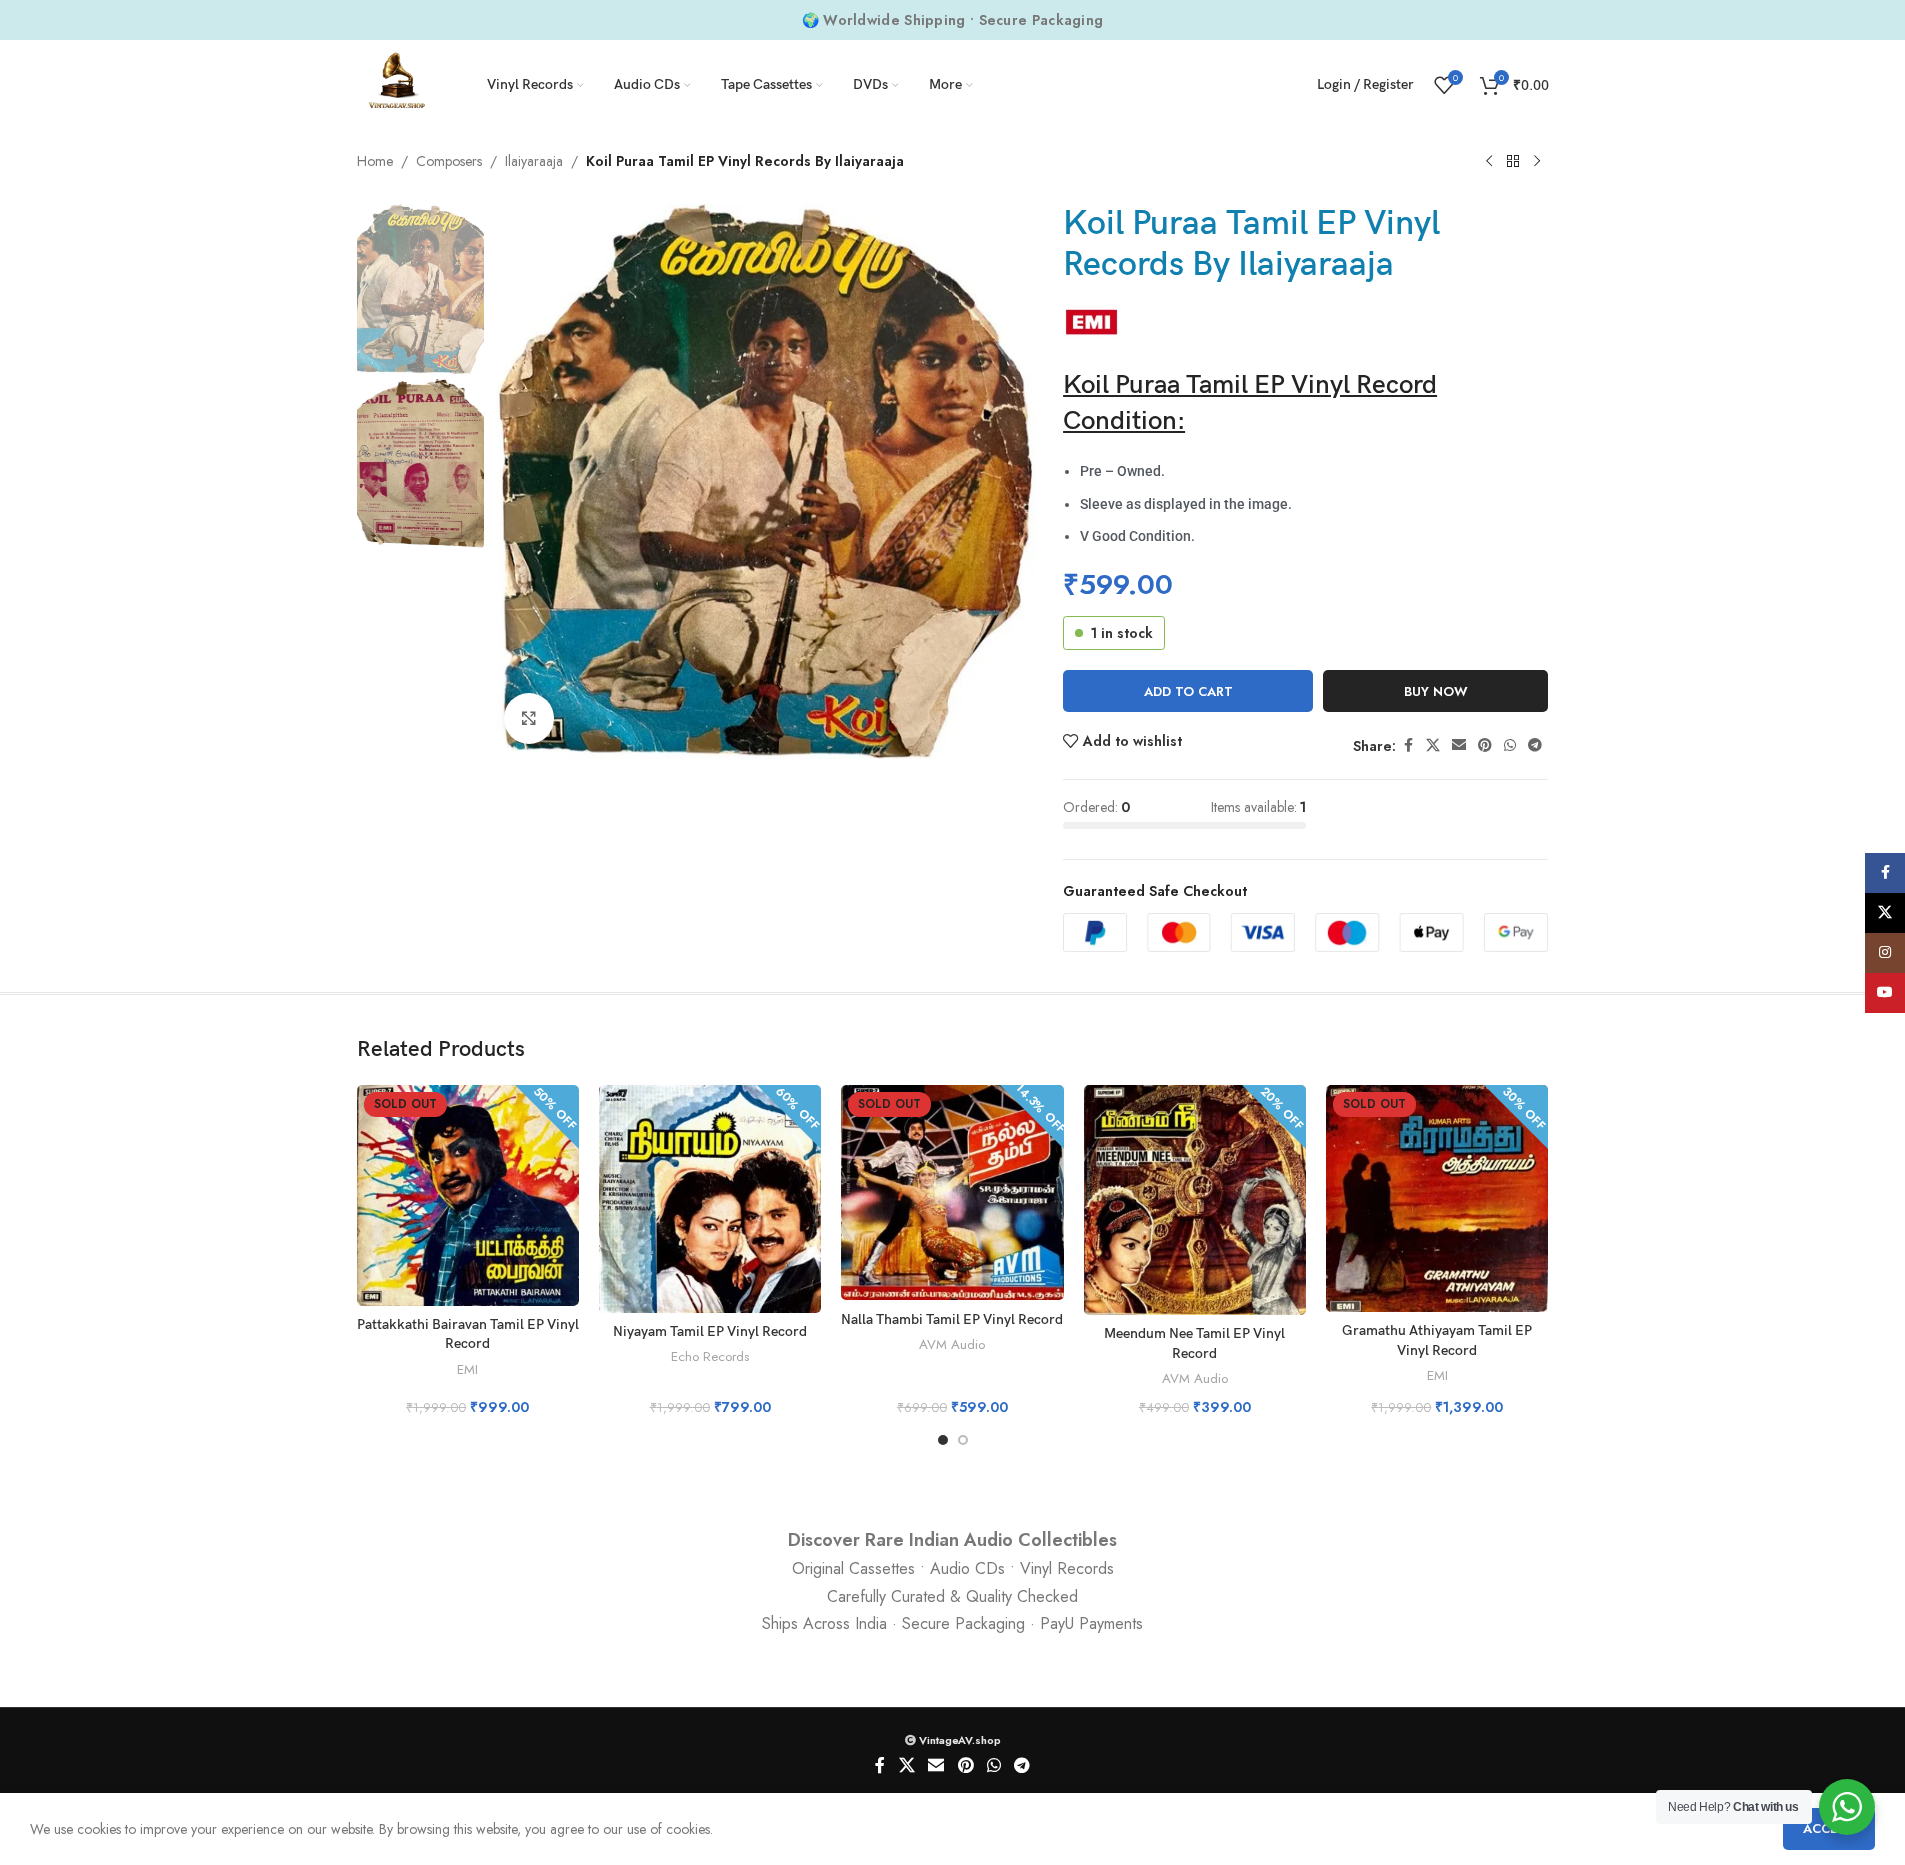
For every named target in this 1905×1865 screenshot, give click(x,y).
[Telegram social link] (1535, 745)
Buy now (1436, 691)
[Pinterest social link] (1485, 745)
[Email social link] (1459, 745)
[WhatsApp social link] (1510, 745)
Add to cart (1188, 691)
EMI (467, 1369)
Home (375, 161)
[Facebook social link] (1408, 745)
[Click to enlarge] (529, 718)
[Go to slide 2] (963, 1440)
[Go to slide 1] (943, 1440)
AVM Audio (952, 1344)
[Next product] (1537, 162)
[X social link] (1433, 745)
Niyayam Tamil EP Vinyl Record (710, 1331)
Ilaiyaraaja (534, 161)
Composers (449, 161)
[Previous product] (1489, 162)
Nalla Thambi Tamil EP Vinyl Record (952, 1319)
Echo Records (710, 1356)
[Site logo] (397, 83)
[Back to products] (1513, 162)
